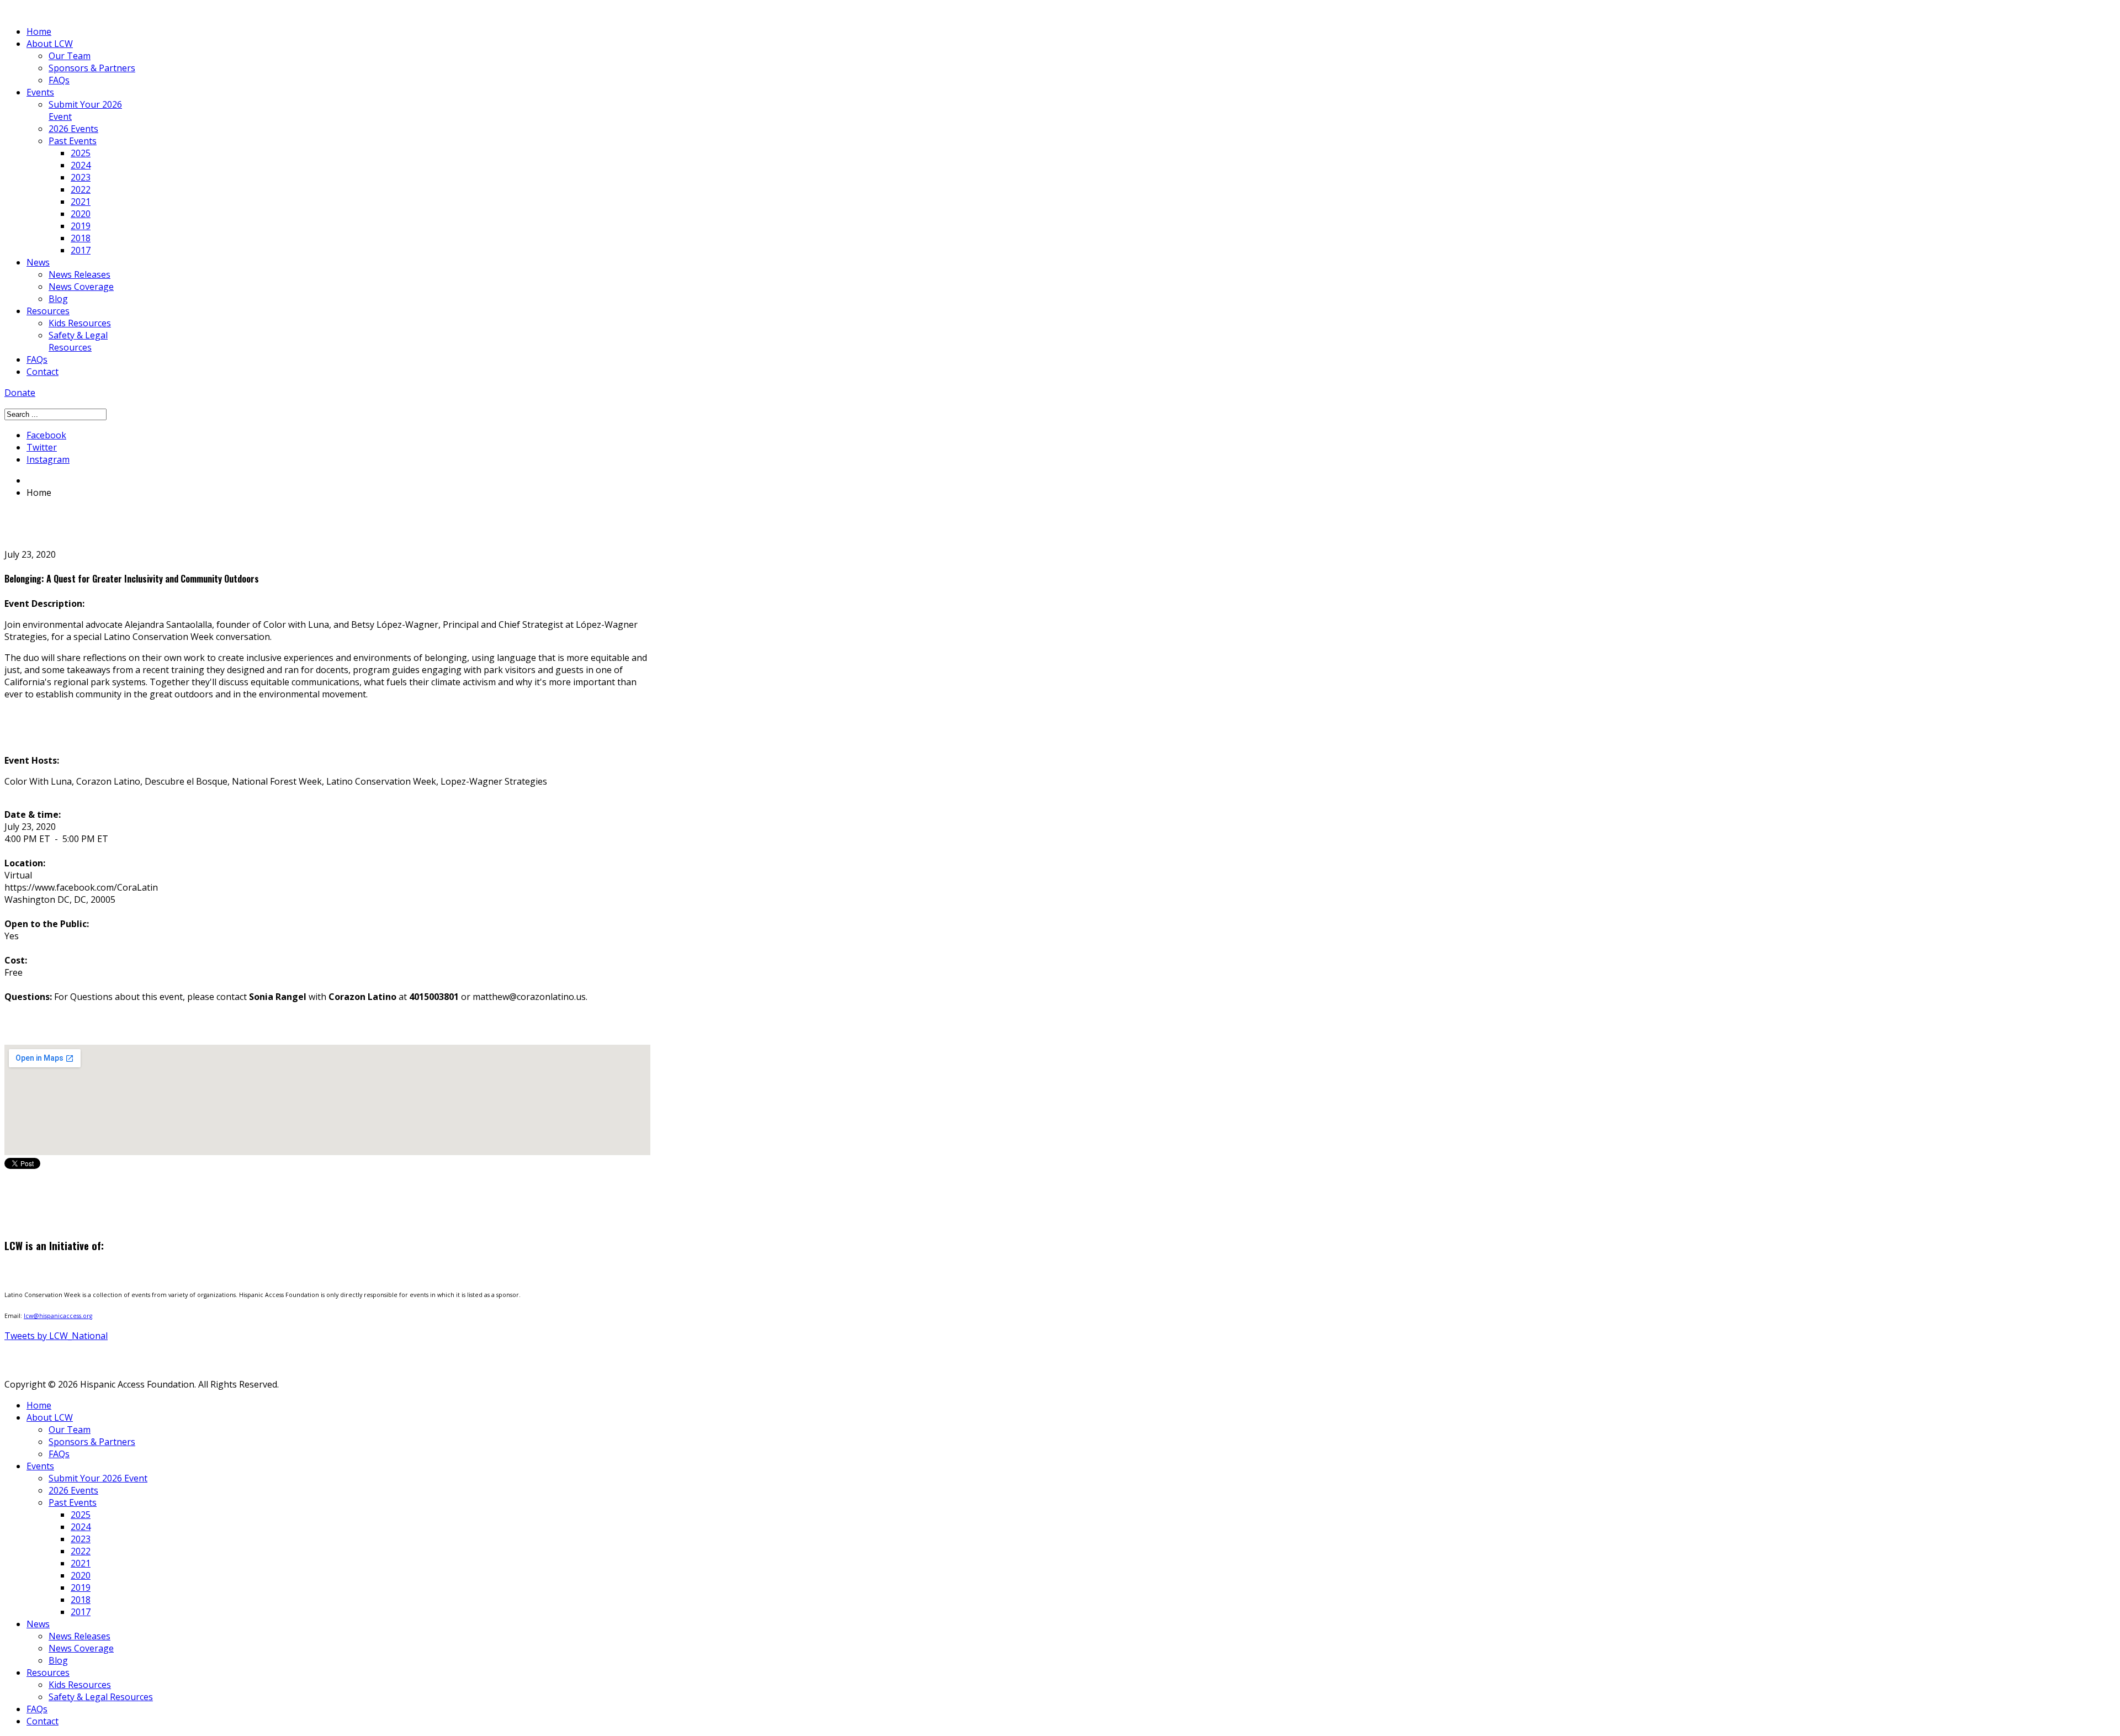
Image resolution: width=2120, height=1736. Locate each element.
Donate (20, 393)
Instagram (48, 459)
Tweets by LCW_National (56, 1336)
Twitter (42, 447)
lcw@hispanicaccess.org (58, 1316)
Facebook (46, 435)
